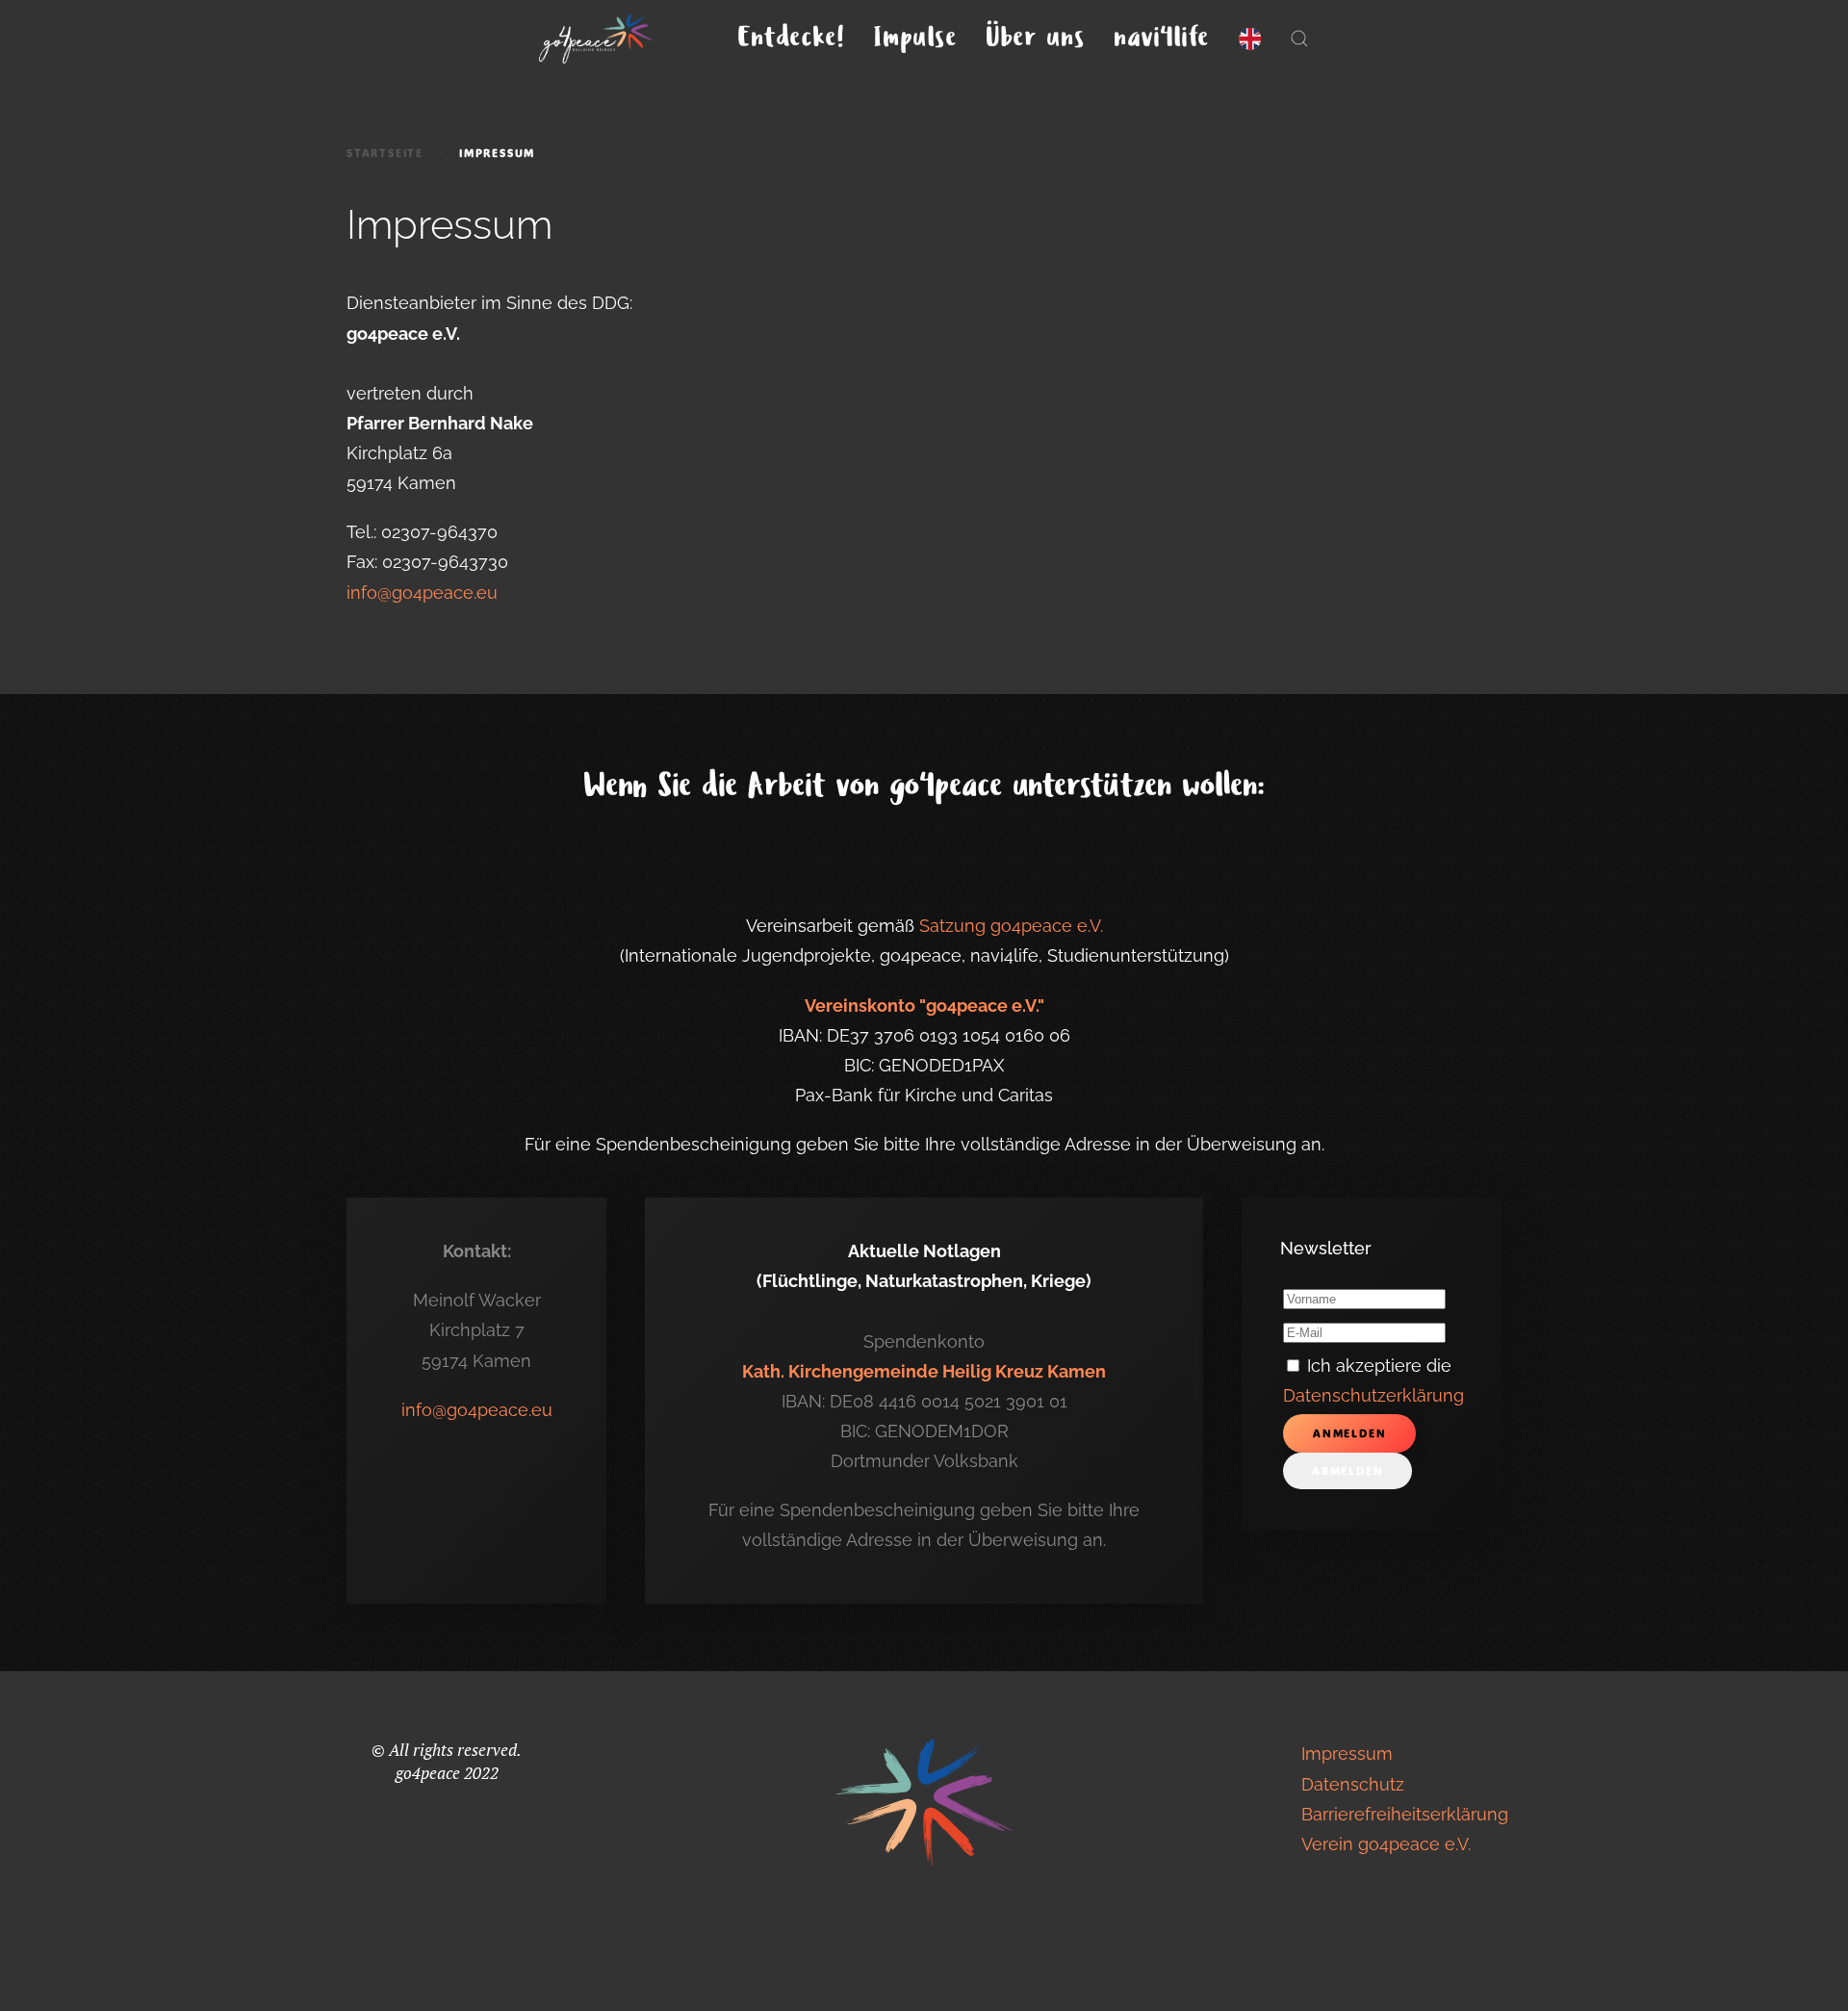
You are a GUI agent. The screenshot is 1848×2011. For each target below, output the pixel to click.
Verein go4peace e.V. (1386, 1844)
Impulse (916, 38)
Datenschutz (1353, 1784)
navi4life (1162, 38)
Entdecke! (792, 38)
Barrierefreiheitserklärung (1405, 1814)
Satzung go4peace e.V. (1011, 926)
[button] (1299, 39)
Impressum (1347, 1753)
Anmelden (1349, 1433)
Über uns (1036, 38)
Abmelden (1347, 1471)
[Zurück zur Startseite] (600, 39)
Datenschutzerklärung (1373, 1395)
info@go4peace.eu (422, 593)
